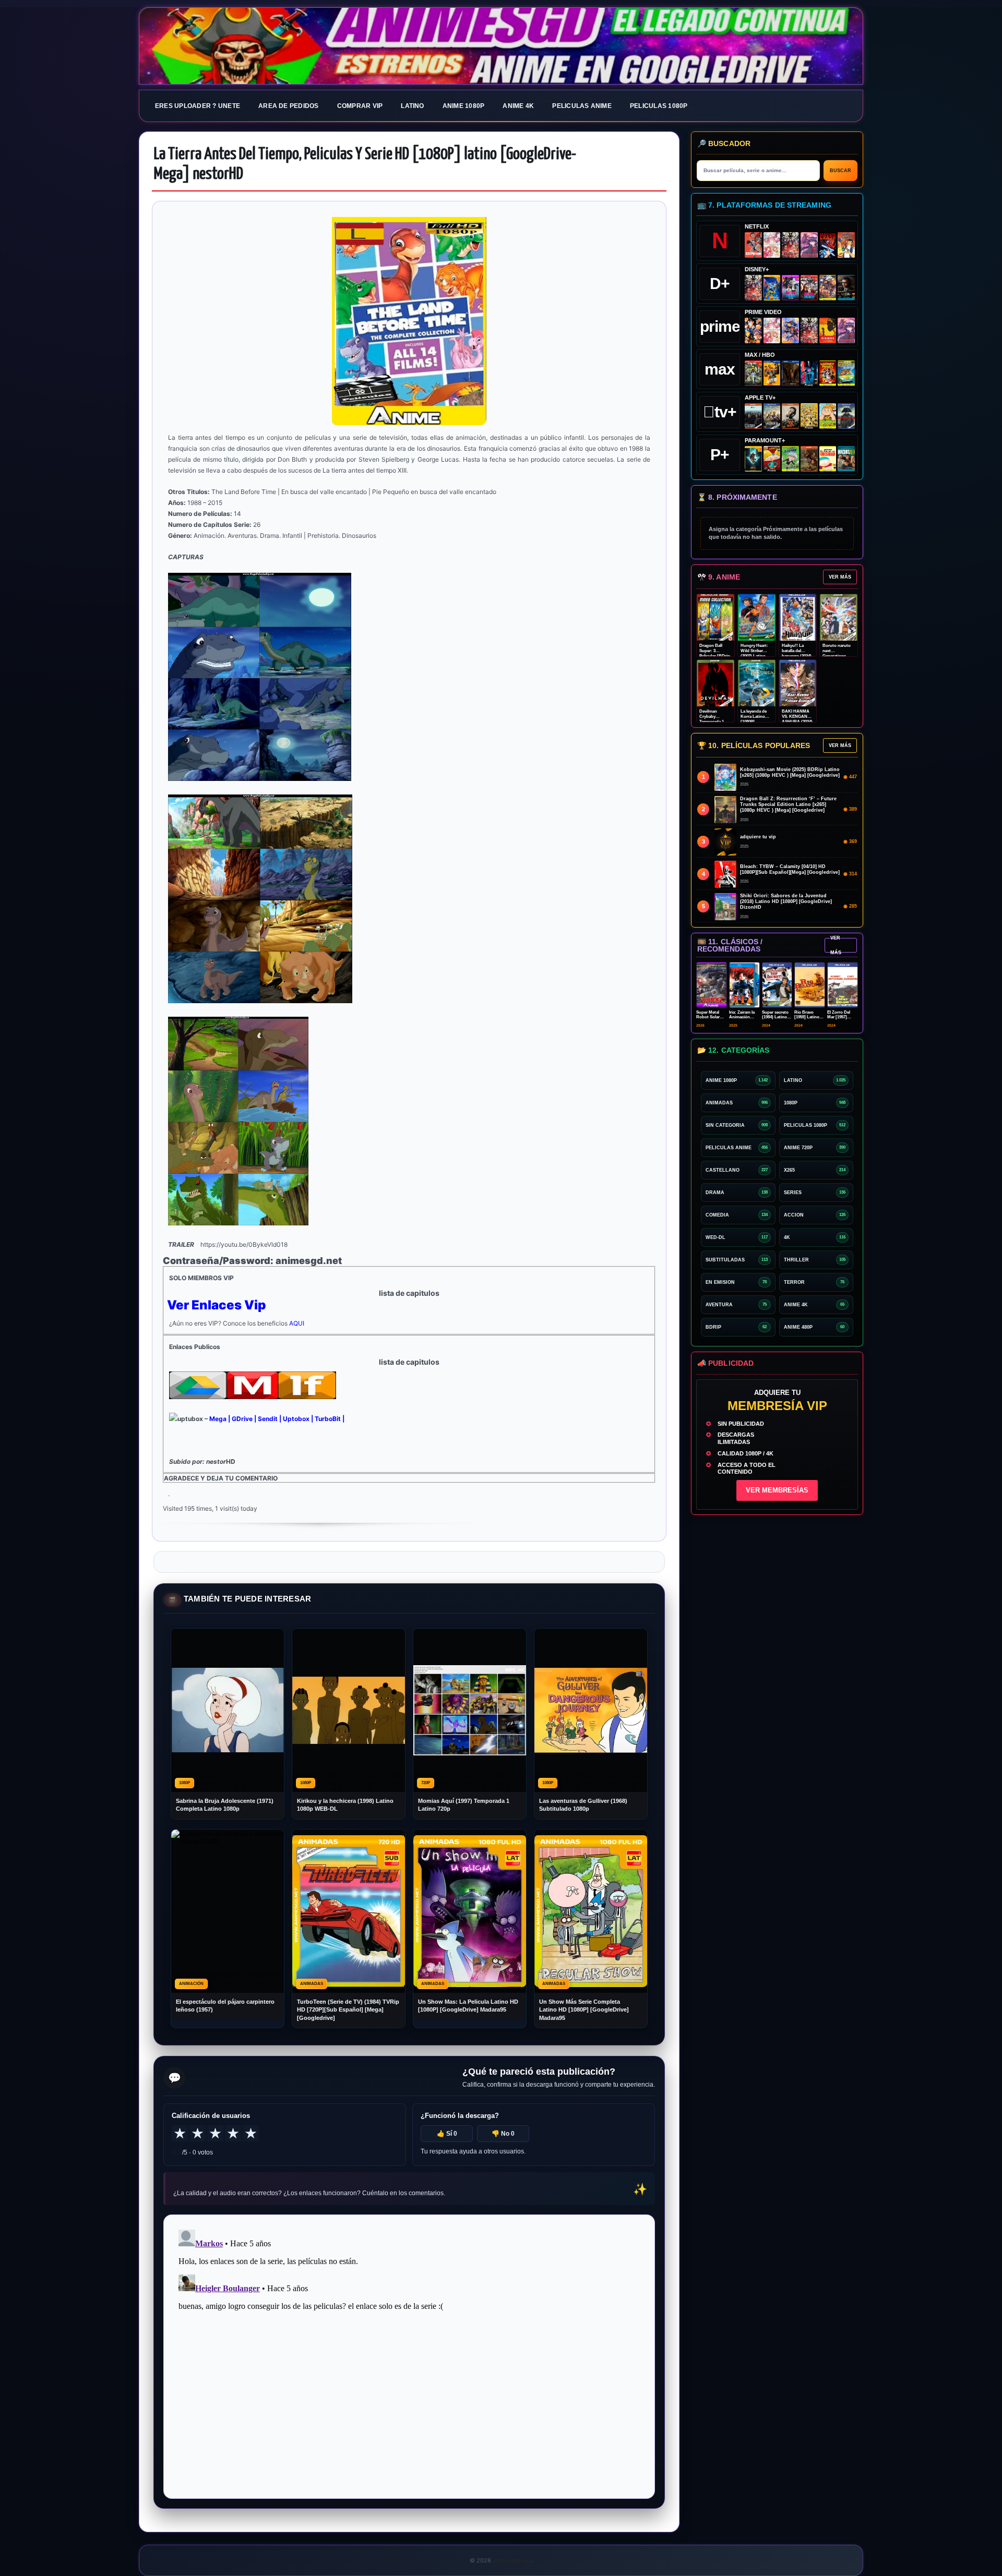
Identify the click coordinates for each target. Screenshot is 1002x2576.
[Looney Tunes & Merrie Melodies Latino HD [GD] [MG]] (828, 373)
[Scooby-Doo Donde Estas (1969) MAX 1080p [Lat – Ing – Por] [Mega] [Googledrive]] (846, 373)
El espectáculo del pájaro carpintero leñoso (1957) (225, 2006)
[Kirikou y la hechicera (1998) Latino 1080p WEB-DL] (828, 330)
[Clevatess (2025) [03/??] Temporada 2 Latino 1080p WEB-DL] (790, 245)
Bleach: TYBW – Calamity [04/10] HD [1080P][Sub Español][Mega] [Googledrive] (790, 869)
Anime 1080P (464, 106)
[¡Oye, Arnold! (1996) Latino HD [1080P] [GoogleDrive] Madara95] (772, 459)
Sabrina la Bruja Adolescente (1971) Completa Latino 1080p (225, 1805)
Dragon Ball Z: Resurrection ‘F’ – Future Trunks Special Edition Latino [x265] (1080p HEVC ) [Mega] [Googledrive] (788, 804)
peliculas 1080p (659, 106)
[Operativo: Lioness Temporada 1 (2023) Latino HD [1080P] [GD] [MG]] (809, 459)
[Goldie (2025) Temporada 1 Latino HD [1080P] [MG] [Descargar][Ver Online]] (828, 416)
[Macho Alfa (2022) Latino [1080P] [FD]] (846, 459)
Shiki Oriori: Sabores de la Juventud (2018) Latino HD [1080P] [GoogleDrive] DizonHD (786, 901)
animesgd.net (501, 46)
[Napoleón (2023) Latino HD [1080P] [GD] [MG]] (846, 416)
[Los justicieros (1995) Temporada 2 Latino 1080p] (790, 330)
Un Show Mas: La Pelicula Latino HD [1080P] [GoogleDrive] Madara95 (468, 2006)
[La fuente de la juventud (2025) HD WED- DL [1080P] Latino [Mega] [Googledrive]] (772, 416)
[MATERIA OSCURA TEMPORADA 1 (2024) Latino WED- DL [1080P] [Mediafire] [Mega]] (753, 416)
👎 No (503, 2134)
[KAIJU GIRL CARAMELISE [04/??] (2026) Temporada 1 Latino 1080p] (809, 245)
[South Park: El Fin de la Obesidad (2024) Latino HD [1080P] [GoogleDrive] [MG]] (828, 459)
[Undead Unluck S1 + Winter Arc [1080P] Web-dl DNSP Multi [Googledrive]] (809, 288)
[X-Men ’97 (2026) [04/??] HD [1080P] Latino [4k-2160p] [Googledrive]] (772, 288)
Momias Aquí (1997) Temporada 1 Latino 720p (464, 1805)
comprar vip (360, 106)
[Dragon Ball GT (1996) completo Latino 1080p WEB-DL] (753, 330)
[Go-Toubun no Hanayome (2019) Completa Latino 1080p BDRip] (772, 245)
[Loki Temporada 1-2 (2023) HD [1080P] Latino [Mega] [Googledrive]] (846, 288)
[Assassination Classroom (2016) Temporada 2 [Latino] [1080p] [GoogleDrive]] (753, 373)
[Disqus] (409, 2356)
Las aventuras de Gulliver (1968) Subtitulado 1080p (583, 1805)
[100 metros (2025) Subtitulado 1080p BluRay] (753, 245)
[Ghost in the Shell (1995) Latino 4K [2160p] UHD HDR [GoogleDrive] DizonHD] (809, 373)
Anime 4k (518, 106)
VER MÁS (840, 577)
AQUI (297, 1323)
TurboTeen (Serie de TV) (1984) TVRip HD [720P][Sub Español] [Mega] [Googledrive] (348, 2010)
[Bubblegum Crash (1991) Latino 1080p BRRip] (828, 245)
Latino (412, 106)
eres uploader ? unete (198, 106)
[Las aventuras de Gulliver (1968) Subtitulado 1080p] (846, 245)
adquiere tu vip (758, 837)
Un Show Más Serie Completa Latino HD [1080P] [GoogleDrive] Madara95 (584, 2010)
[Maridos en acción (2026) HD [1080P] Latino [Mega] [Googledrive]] (772, 373)
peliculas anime (582, 106)
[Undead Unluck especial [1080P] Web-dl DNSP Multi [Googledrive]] (790, 288)
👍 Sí (447, 2134)
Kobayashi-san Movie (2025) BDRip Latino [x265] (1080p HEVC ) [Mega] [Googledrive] (790, 772)
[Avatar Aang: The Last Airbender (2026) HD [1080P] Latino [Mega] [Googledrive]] (753, 459)
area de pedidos (289, 106)
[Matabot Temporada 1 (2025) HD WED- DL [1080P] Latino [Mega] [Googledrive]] (790, 416)
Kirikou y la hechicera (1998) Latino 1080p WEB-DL (345, 1805)
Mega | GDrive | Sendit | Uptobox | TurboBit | (277, 1419)
